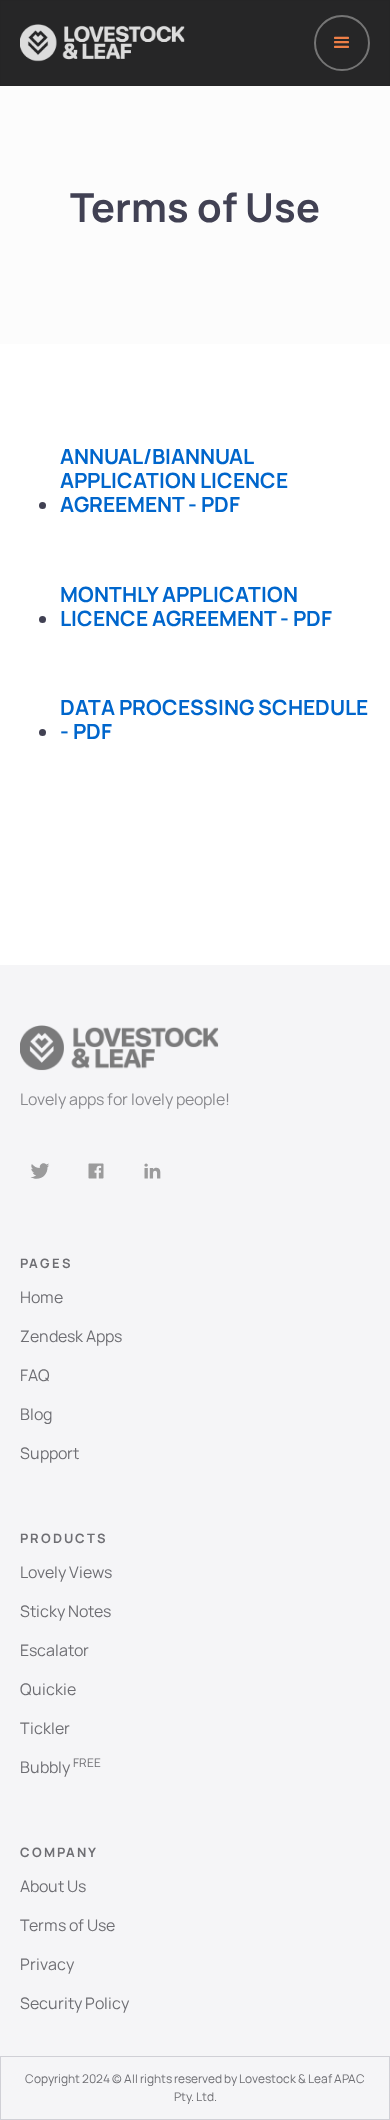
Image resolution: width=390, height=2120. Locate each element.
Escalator (54, 1650)
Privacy (47, 1964)
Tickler (45, 1728)
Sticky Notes (65, 1611)
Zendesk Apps (71, 1336)
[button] (342, 43)
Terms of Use (67, 1925)
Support (49, 1453)
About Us (53, 1886)
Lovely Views (66, 1572)
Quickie (48, 1689)
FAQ (35, 1375)
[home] (102, 43)
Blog (36, 1414)
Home (41, 1297)
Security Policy (74, 2003)
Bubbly (60, 1766)
